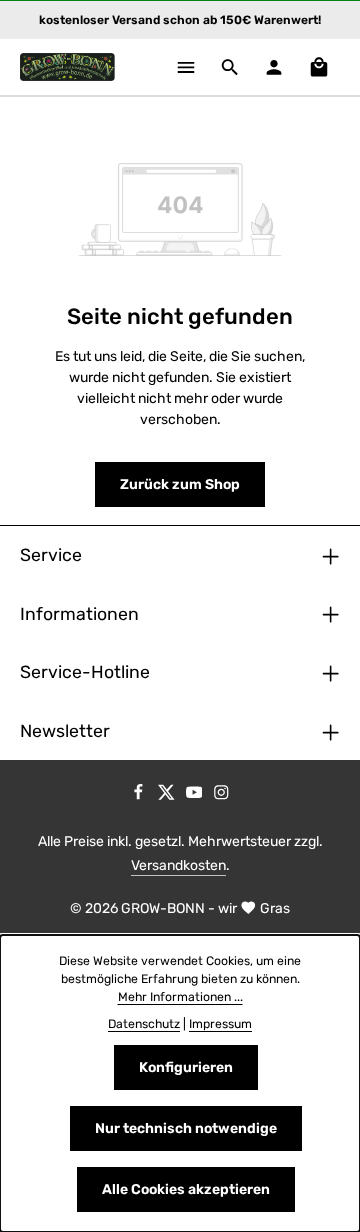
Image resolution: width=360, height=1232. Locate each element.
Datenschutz (144, 1024)
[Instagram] (221, 796)
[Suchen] (230, 67)
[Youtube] (196, 796)
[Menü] (186, 67)
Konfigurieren (186, 1067)
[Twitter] (168, 796)
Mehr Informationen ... (180, 997)
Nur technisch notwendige (186, 1128)
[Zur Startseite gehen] (67, 67)
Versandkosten (178, 865)
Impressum (220, 1024)
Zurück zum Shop (180, 484)
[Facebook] (140, 796)
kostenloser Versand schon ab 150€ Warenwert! (180, 20)
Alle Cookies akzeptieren (186, 1189)
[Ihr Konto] (274, 67)
